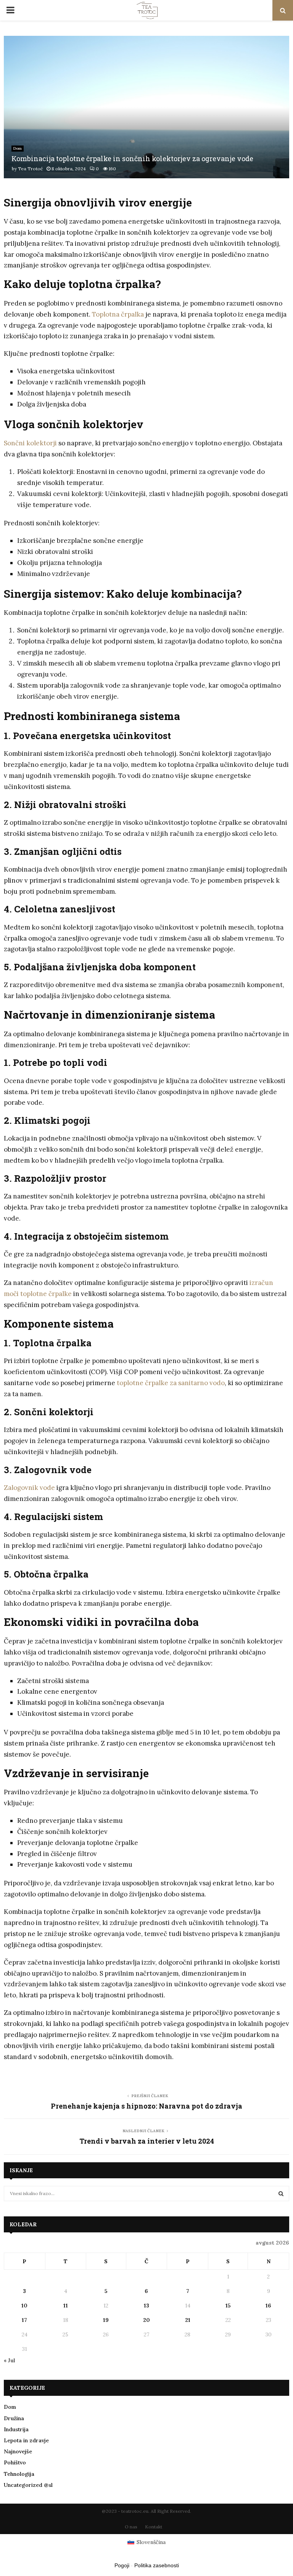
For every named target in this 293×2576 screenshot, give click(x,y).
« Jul (9, 2360)
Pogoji (122, 2565)
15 (228, 2306)
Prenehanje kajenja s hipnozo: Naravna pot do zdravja (146, 2106)
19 (106, 2320)
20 (146, 2320)
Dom (18, 148)
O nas (131, 2527)
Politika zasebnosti (157, 2565)
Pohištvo (15, 2462)
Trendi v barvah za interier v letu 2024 (147, 2141)
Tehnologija (19, 2474)
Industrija (16, 2429)
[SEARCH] (281, 2194)
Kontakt (154, 2527)
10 (24, 2306)
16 (268, 2306)
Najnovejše (18, 2451)
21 (188, 2320)
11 (66, 2306)
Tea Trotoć (30, 169)
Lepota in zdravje (26, 2440)
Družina (14, 2418)
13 (146, 2306)
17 (24, 2320)
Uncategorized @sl (28, 2485)
